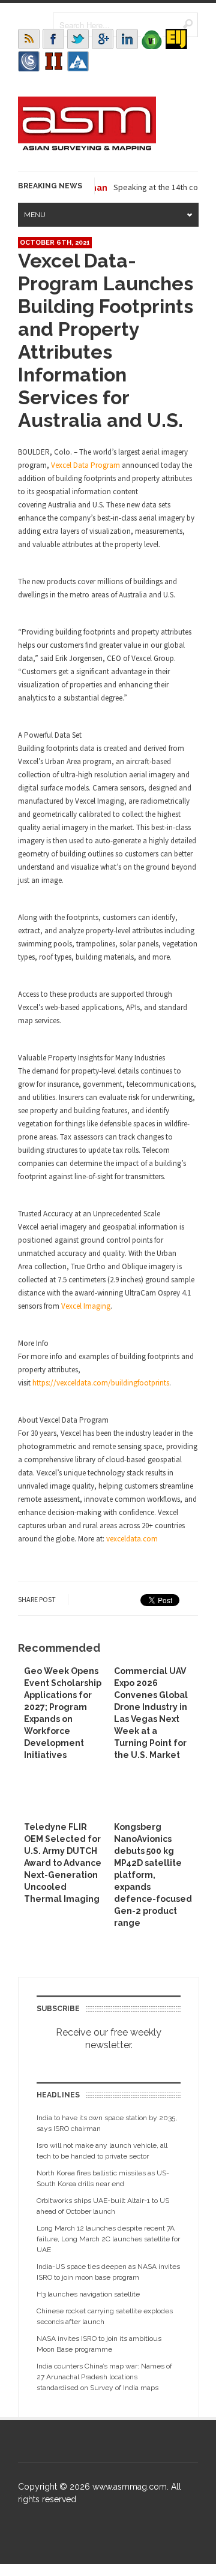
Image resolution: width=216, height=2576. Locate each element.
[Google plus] (103, 39)
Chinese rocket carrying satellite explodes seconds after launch (105, 2316)
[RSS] (29, 39)
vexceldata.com (132, 1539)
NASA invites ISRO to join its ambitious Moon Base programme (99, 2344)
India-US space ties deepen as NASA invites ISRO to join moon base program (108, 2272)
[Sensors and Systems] (29, 61)
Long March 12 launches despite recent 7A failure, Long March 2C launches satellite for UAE (108, 2239)
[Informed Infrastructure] (53, 61)
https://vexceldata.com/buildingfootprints (101, 1383)
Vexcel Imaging (86, 1306)
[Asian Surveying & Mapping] (87, 147)
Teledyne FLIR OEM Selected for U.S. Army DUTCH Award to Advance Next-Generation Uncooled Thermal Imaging (63, 1863)
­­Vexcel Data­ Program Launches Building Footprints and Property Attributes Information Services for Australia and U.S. (106, 340)
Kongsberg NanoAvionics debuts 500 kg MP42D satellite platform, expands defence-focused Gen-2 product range (153, 1875)
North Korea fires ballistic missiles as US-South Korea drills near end (103, 2178)
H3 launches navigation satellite (88, 2294)
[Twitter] (78, 39)
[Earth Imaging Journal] (176, 39)
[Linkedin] (127, 39)
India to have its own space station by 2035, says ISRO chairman (107, 2123)
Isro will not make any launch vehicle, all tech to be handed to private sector (102, 2151)
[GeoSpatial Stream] (78, 61)
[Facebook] (53, 39)
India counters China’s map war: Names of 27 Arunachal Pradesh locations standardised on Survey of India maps (104, 2377)
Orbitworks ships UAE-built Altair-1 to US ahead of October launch (103, 2206)
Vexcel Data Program (85, 465)
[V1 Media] (152, 39)
